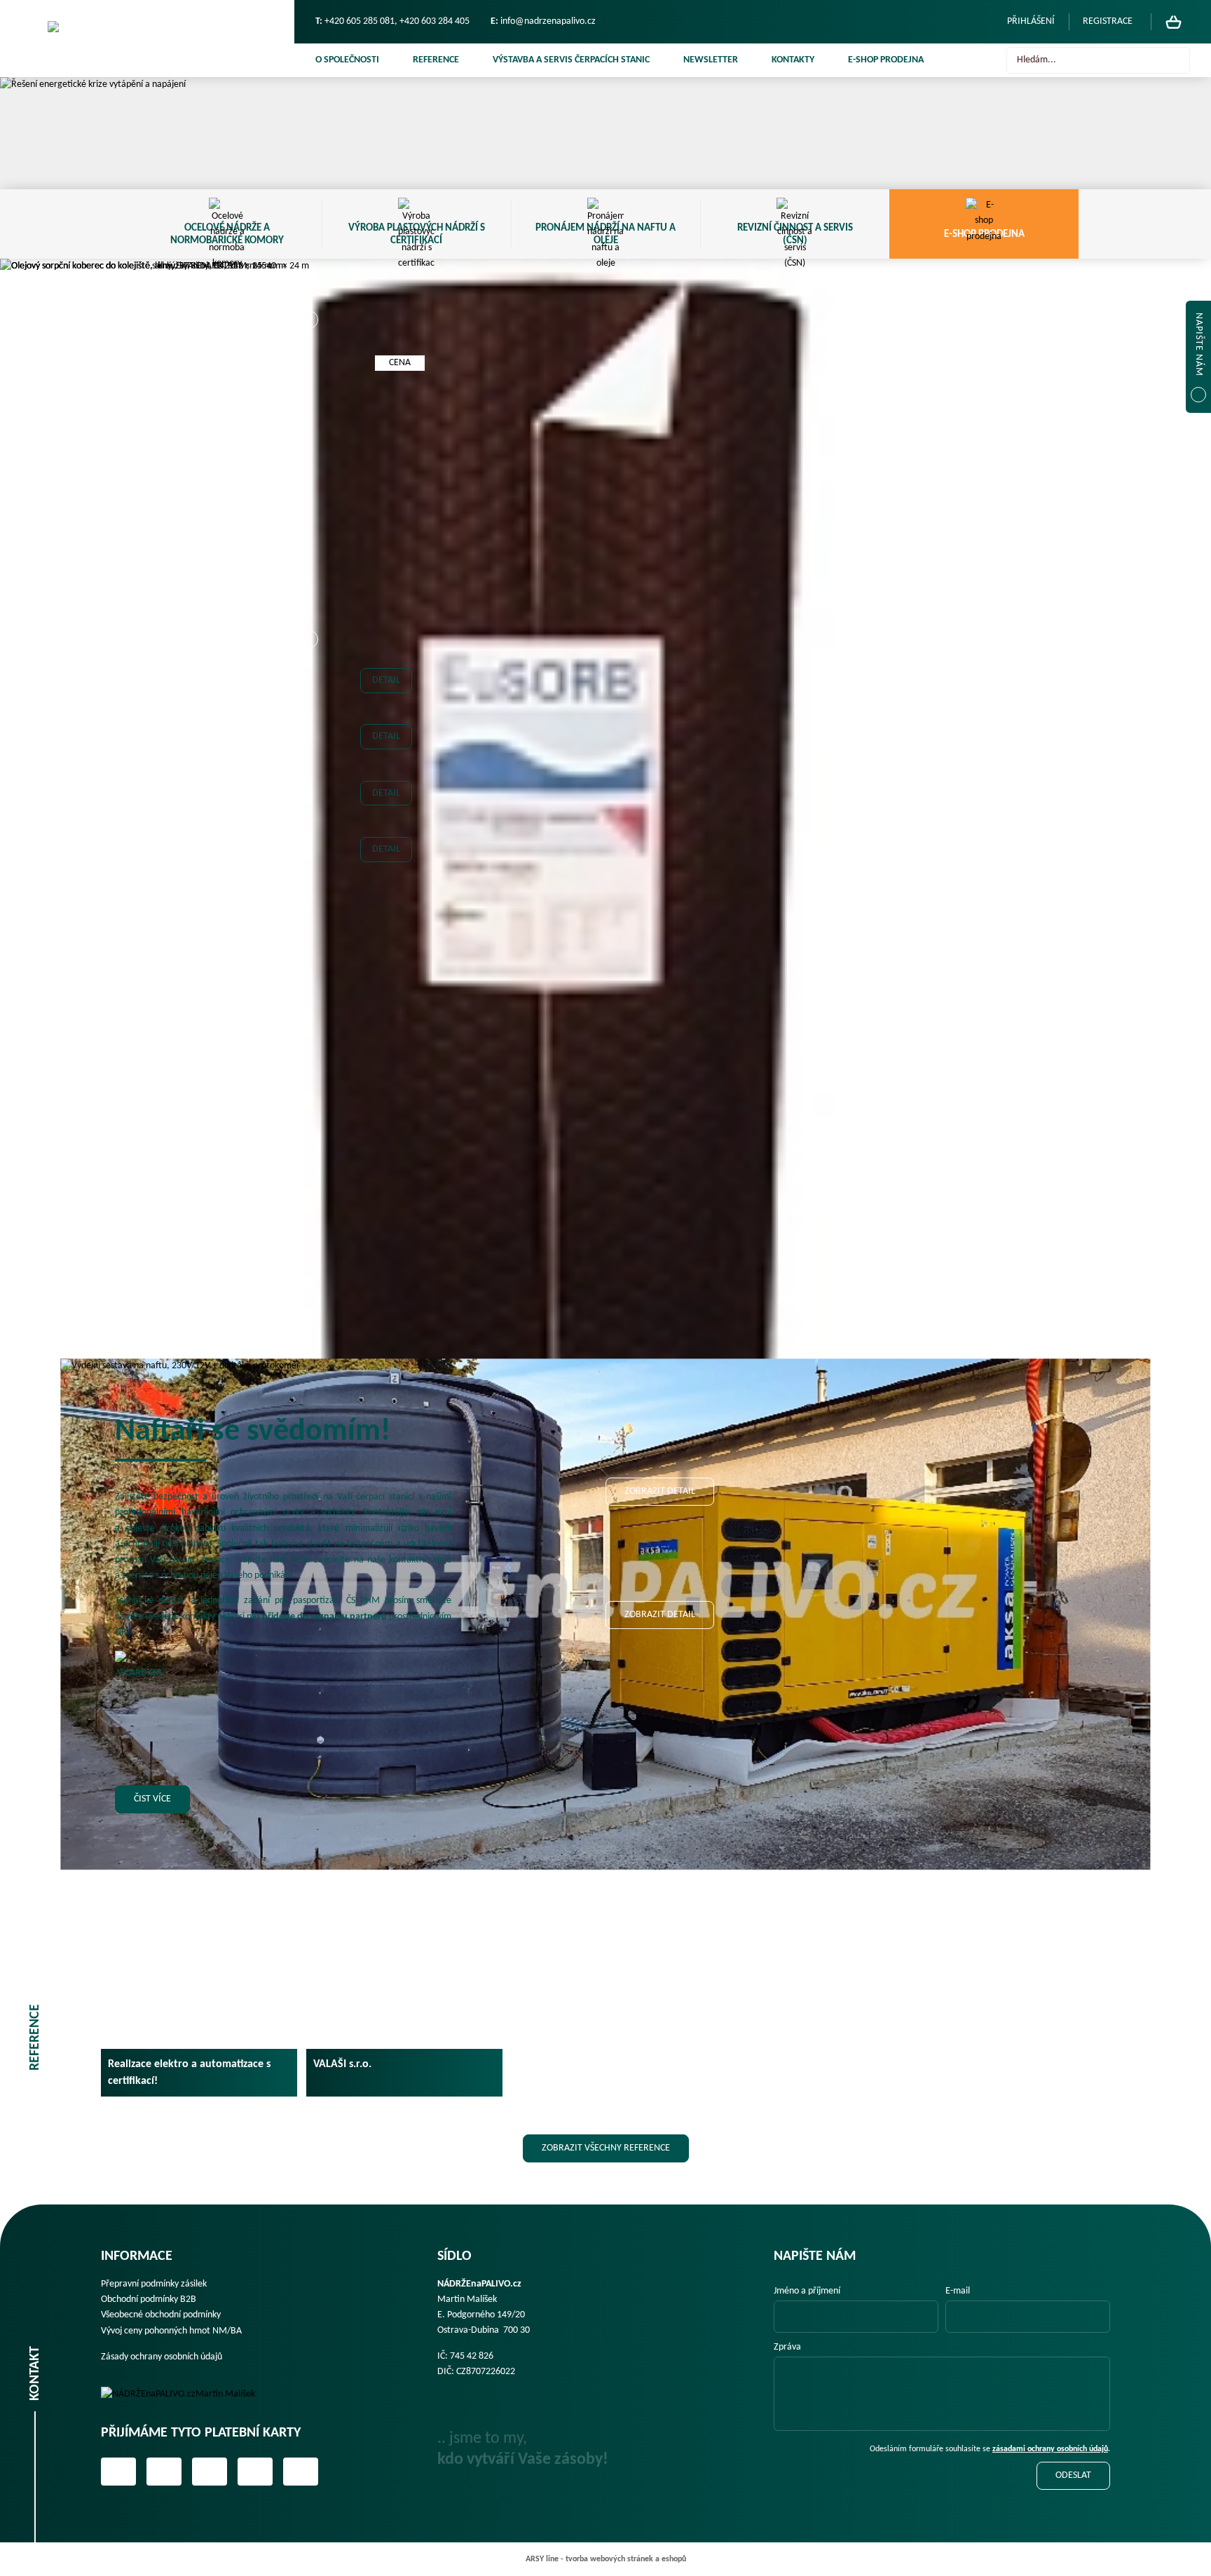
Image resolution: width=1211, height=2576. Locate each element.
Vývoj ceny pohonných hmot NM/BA (171, 2331)
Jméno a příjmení (807, 2291)
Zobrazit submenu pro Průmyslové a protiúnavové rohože (308, 1000)
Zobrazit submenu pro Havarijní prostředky (308, 814)
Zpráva (787, 2347)
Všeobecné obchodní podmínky (161, 2315)
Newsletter (711, 60)
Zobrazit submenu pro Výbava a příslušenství (309, 639)
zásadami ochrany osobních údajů (1050, 2449)
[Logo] (188, 2394)
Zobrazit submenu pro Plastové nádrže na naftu (308, 523)
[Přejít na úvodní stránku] (147, 39)
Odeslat (1073, 2475)
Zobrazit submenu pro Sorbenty (308, 1086)
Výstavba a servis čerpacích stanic (571, 60)
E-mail (958, 2291)
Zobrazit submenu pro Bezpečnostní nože (308, 699)
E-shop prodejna (886, 60)
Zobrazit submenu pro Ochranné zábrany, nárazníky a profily (308, 929)
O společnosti (347, 60)
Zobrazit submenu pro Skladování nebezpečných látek (308, 1058)
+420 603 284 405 (435, 21)
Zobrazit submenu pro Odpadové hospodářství (308, 900)
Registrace (1108, 21)
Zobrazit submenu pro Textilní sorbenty (308, 1115)
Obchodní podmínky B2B (149, 2299)
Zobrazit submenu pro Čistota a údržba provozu (308, 756)
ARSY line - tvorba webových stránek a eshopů (606, 2559)
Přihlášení (1031, 21)
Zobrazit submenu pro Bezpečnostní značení (308, 728)
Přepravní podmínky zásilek (154, 2284)
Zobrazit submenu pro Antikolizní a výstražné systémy (308, 670)
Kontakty (793, 60)
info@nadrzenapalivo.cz (548, 21)
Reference (436, 60)
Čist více (152, 1799)
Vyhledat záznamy (1175, 60)
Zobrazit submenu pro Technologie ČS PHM (309, 320)
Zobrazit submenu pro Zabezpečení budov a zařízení (308, 1316)
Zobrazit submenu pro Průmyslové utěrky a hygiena (308, 1029)
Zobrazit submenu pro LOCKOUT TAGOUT (308, 843)
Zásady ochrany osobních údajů (162, 2357)
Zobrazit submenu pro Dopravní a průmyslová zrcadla (308, 785)
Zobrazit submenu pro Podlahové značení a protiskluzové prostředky (308, 958)
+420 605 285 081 (360, 21)
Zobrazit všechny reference (606, 2148)
